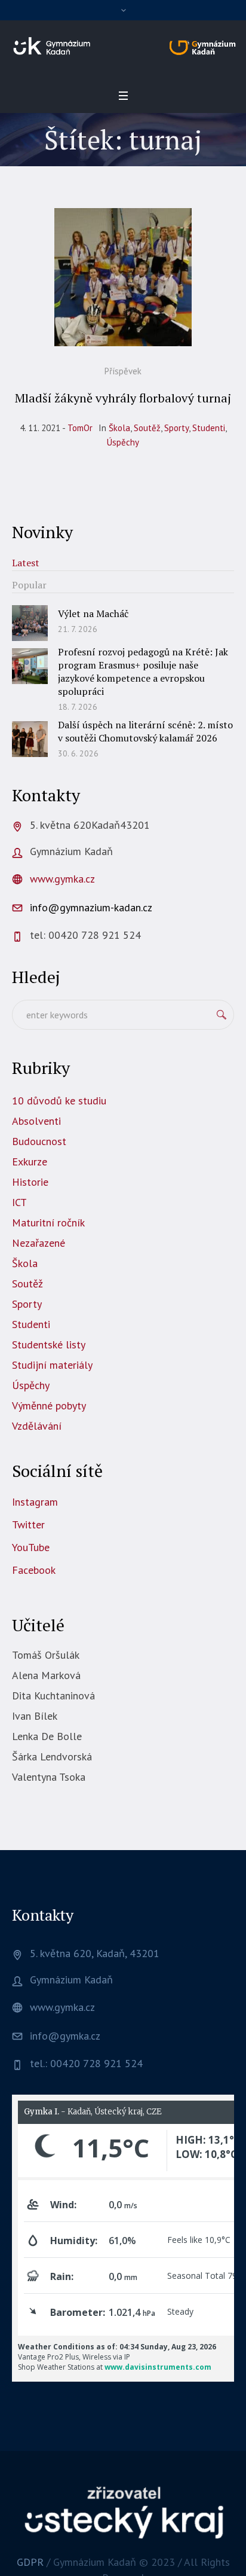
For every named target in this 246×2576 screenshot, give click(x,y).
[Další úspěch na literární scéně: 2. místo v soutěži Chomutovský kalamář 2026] (30, 738)
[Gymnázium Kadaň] (123, 46)
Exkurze (30, 1162)
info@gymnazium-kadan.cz (91, 907)
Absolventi (36, 1121)
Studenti (209, 428)
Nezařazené (39, 1243)
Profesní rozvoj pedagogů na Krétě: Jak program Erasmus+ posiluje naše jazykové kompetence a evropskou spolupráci (143, 672)
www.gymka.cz (62, 879)
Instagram (35, 1502)
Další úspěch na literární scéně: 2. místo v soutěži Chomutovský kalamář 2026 (145, 731)
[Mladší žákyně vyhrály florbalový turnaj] (123, 277)
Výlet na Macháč (93, 614)
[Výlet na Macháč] (30, 622)
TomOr (80, 428)
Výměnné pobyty (49, 1405)
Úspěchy (123, 442)
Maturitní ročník (48, 1223)
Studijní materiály (52, 1365)
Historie (30, 1182)
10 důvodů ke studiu (59, 1101)
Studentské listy (49, 1345)
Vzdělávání (37, 1426)
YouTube (31, 1547)
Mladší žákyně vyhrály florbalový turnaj (123, 398)
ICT (19, 1202)
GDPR (30, 2562)
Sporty (176, 428)
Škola (119, 428)
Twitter (28, 1524)
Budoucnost (39, 1141)
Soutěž (147, 428)
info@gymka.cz (65, 2036)
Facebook (34, 1570)
